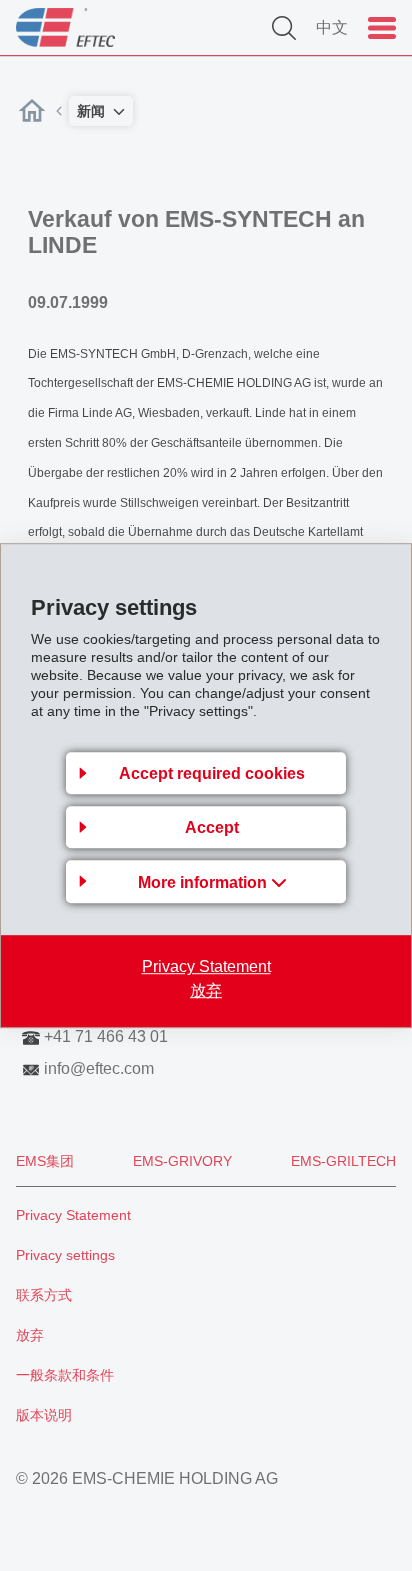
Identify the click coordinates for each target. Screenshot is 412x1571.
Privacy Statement (206, 966)
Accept (212, 827)
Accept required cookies (212, 773)
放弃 (206, 990)
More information (204, 882)
